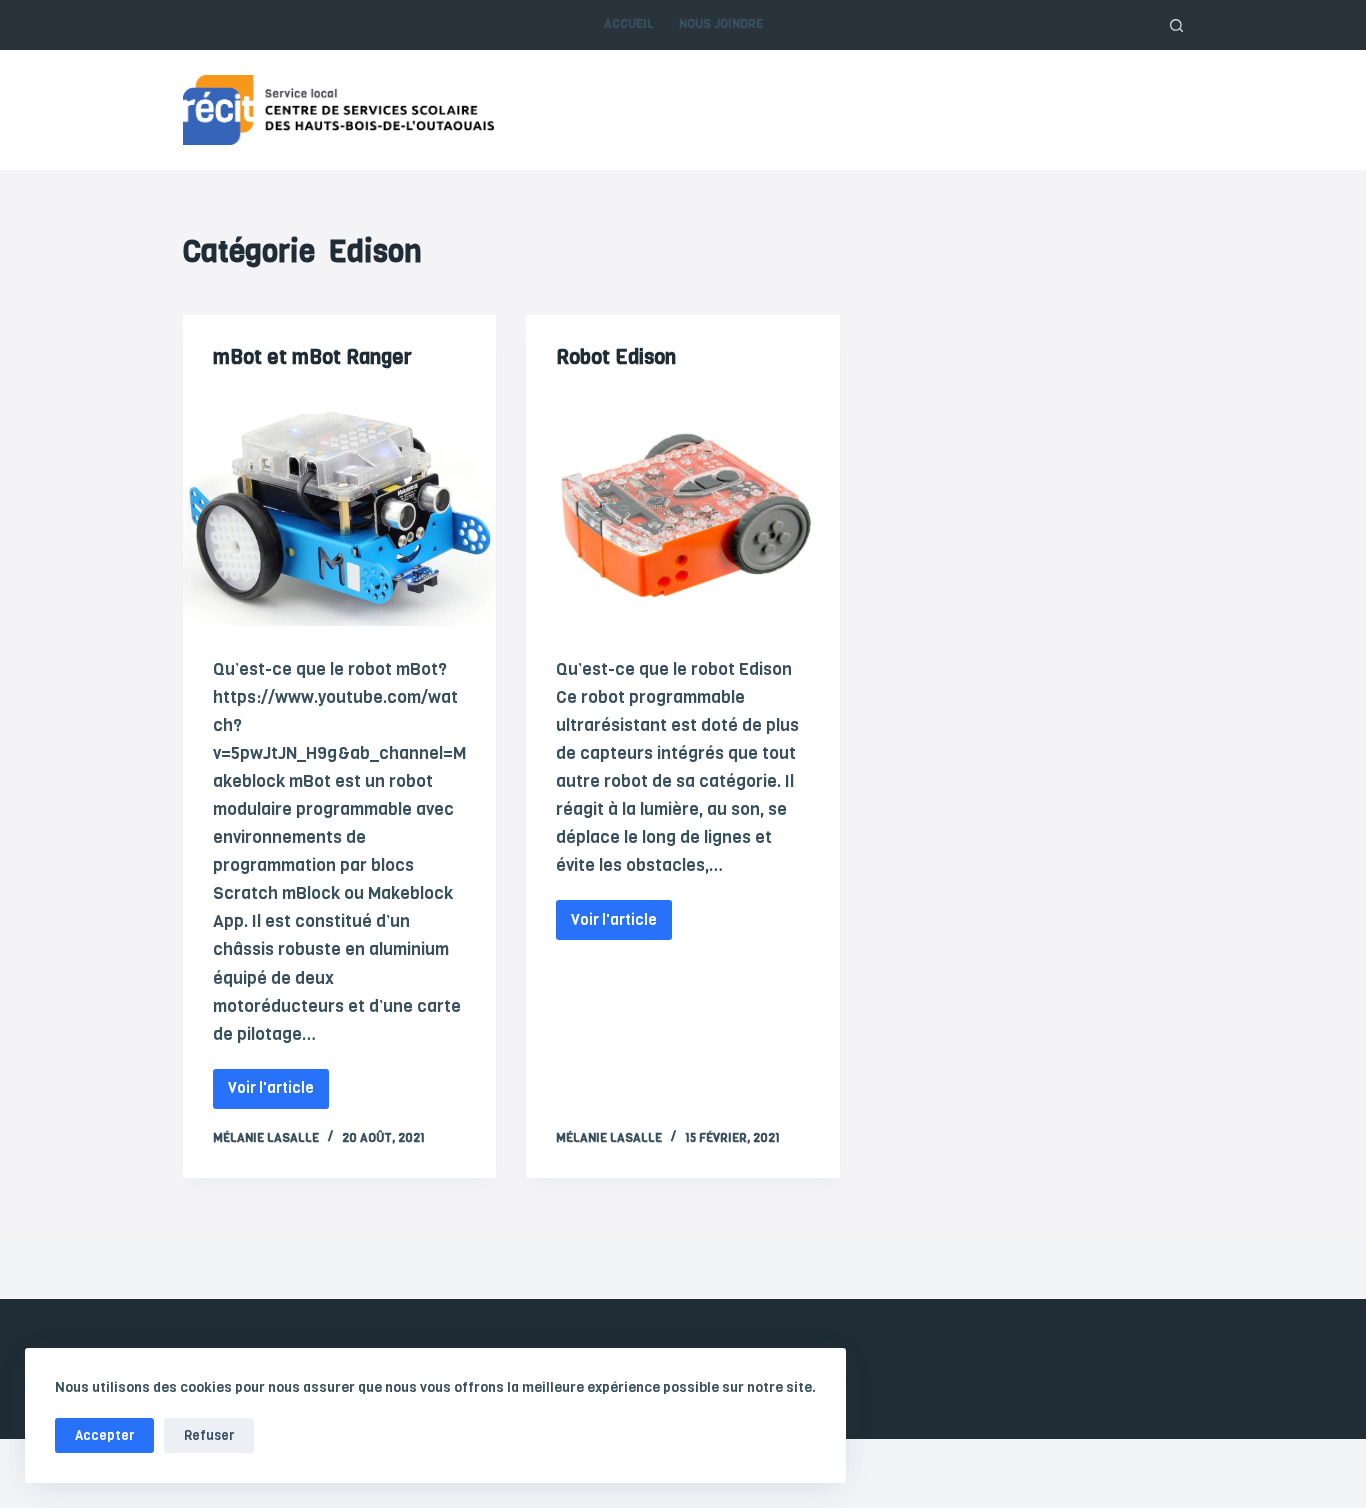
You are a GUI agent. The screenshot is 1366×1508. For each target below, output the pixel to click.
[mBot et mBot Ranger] (339, 508)
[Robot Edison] (682, 508)
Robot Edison (616, 357)
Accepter (104, 1435)
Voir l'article (275, 1084)
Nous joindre (721, 24)
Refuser (209, 1435)
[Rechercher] (1176, 25)
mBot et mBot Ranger (312, 357)
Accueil (629, 24)
